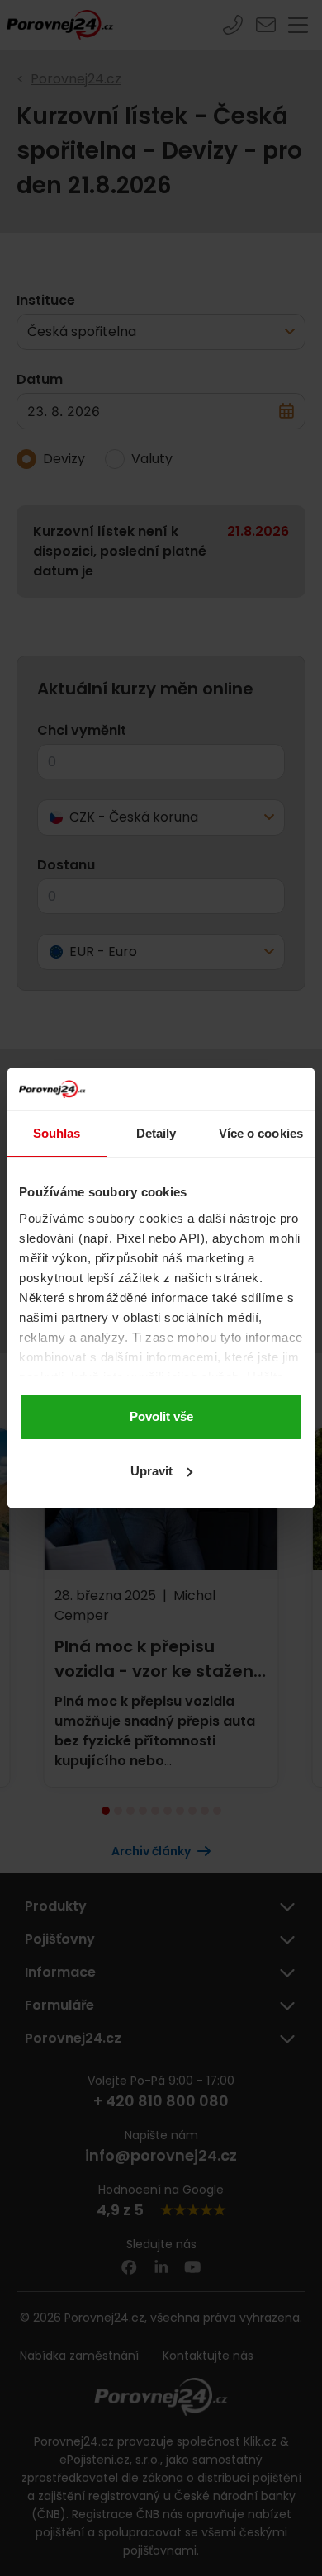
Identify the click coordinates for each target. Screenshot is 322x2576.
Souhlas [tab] (57, 1133)
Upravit (152, 1471)
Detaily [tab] (156, 1133)
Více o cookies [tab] (261, 1133)
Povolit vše (161, 1416)
